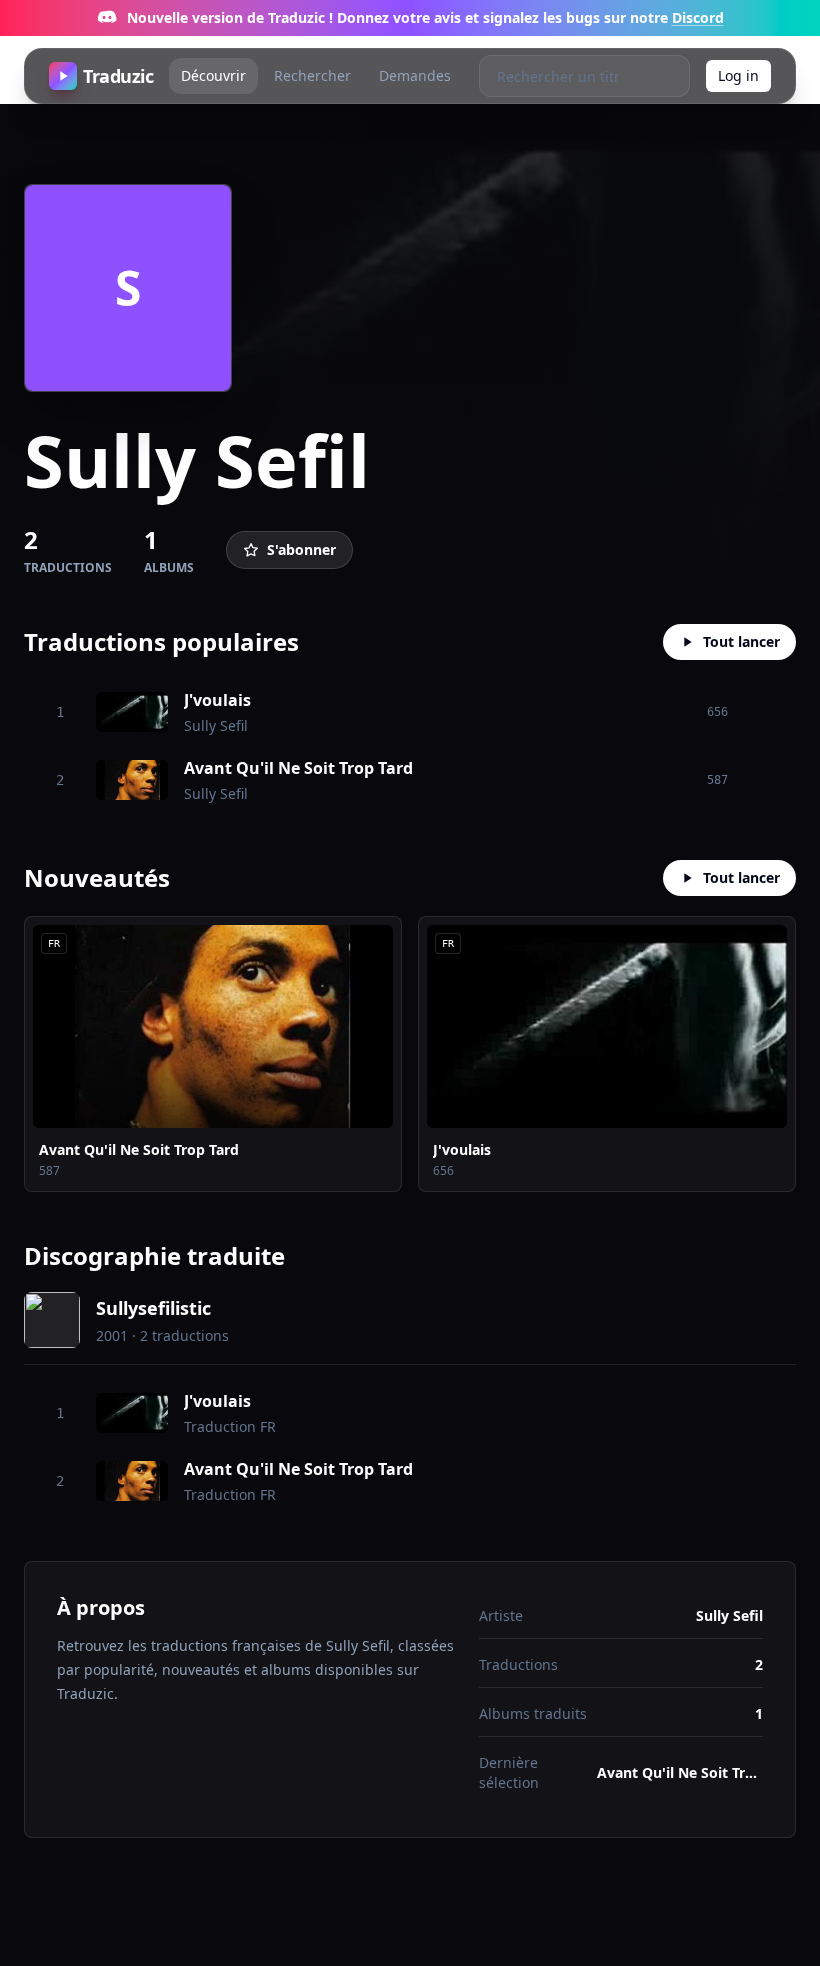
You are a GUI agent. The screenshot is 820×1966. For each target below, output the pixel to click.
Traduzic (118, 76)
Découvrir (213, 75)
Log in (738, 75)
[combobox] (564, 76)
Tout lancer (741, 641)
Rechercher (312, 75)
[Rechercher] (668, 76)
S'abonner (301, 549)
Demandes (415, 75)
